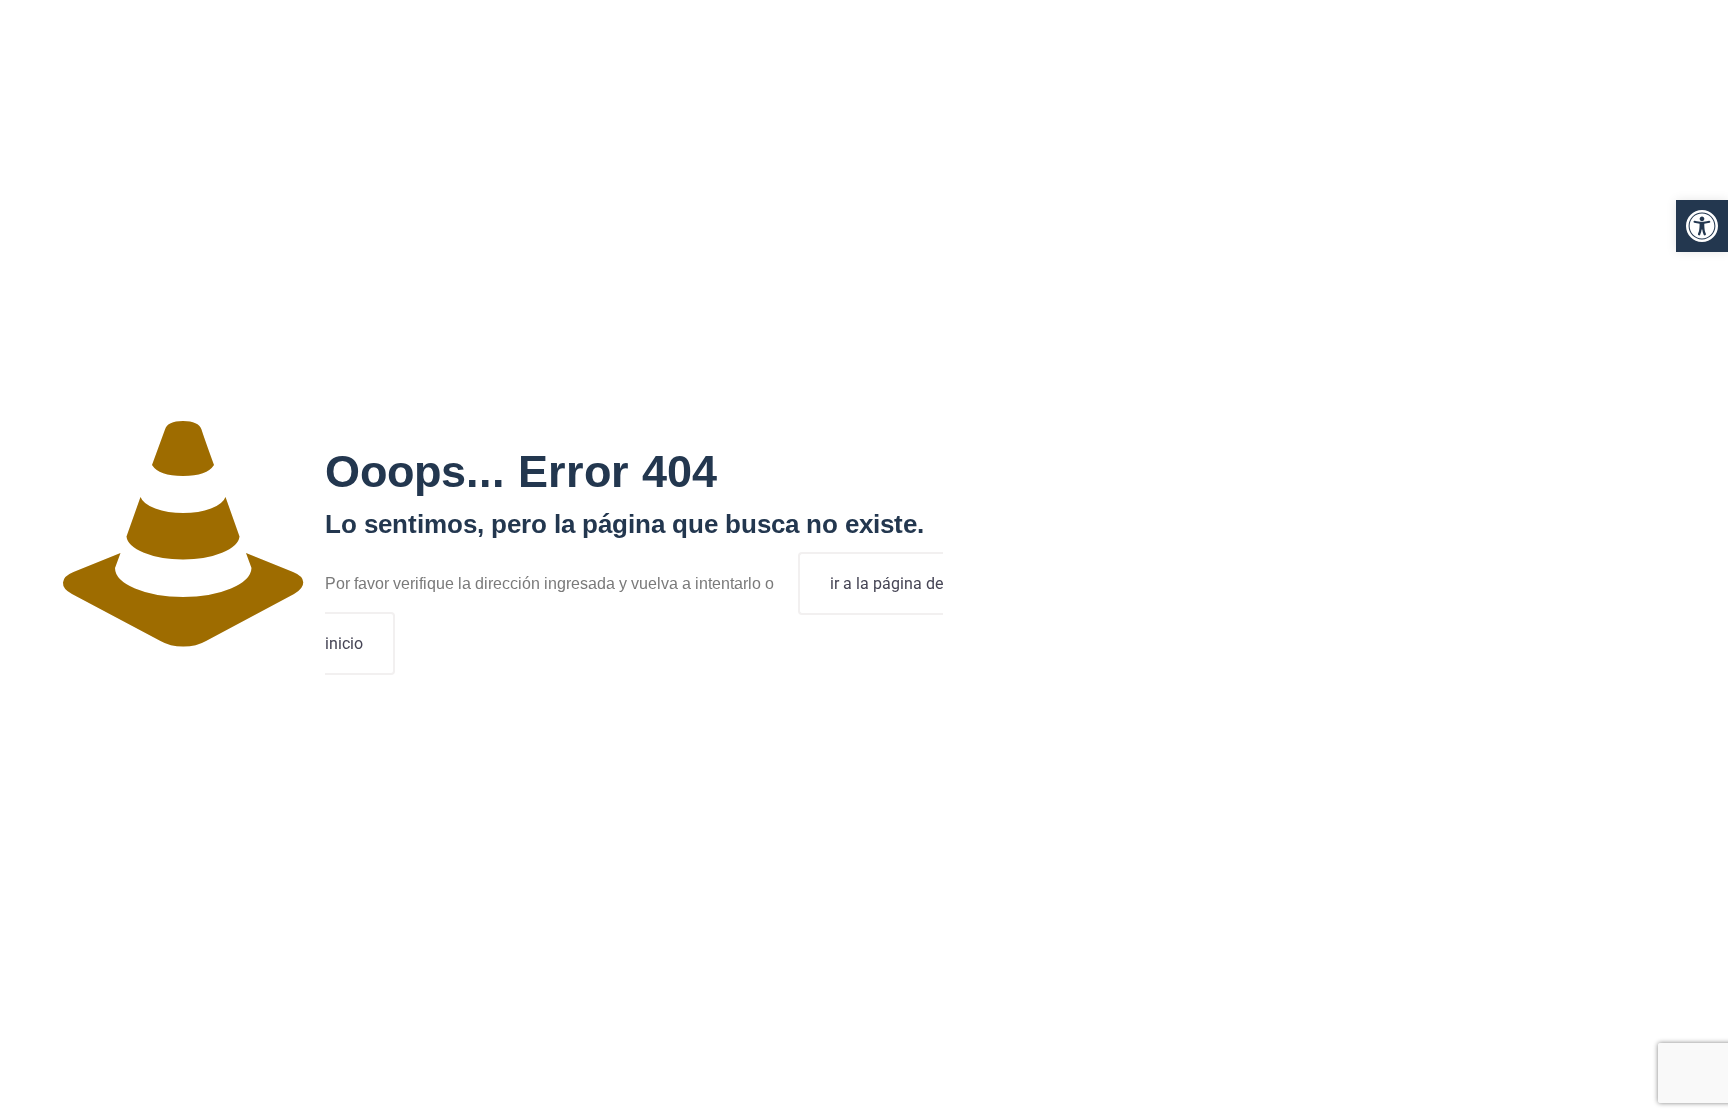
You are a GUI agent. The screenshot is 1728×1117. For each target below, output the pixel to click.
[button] (1702, 226)
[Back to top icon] (1632, 1076)
